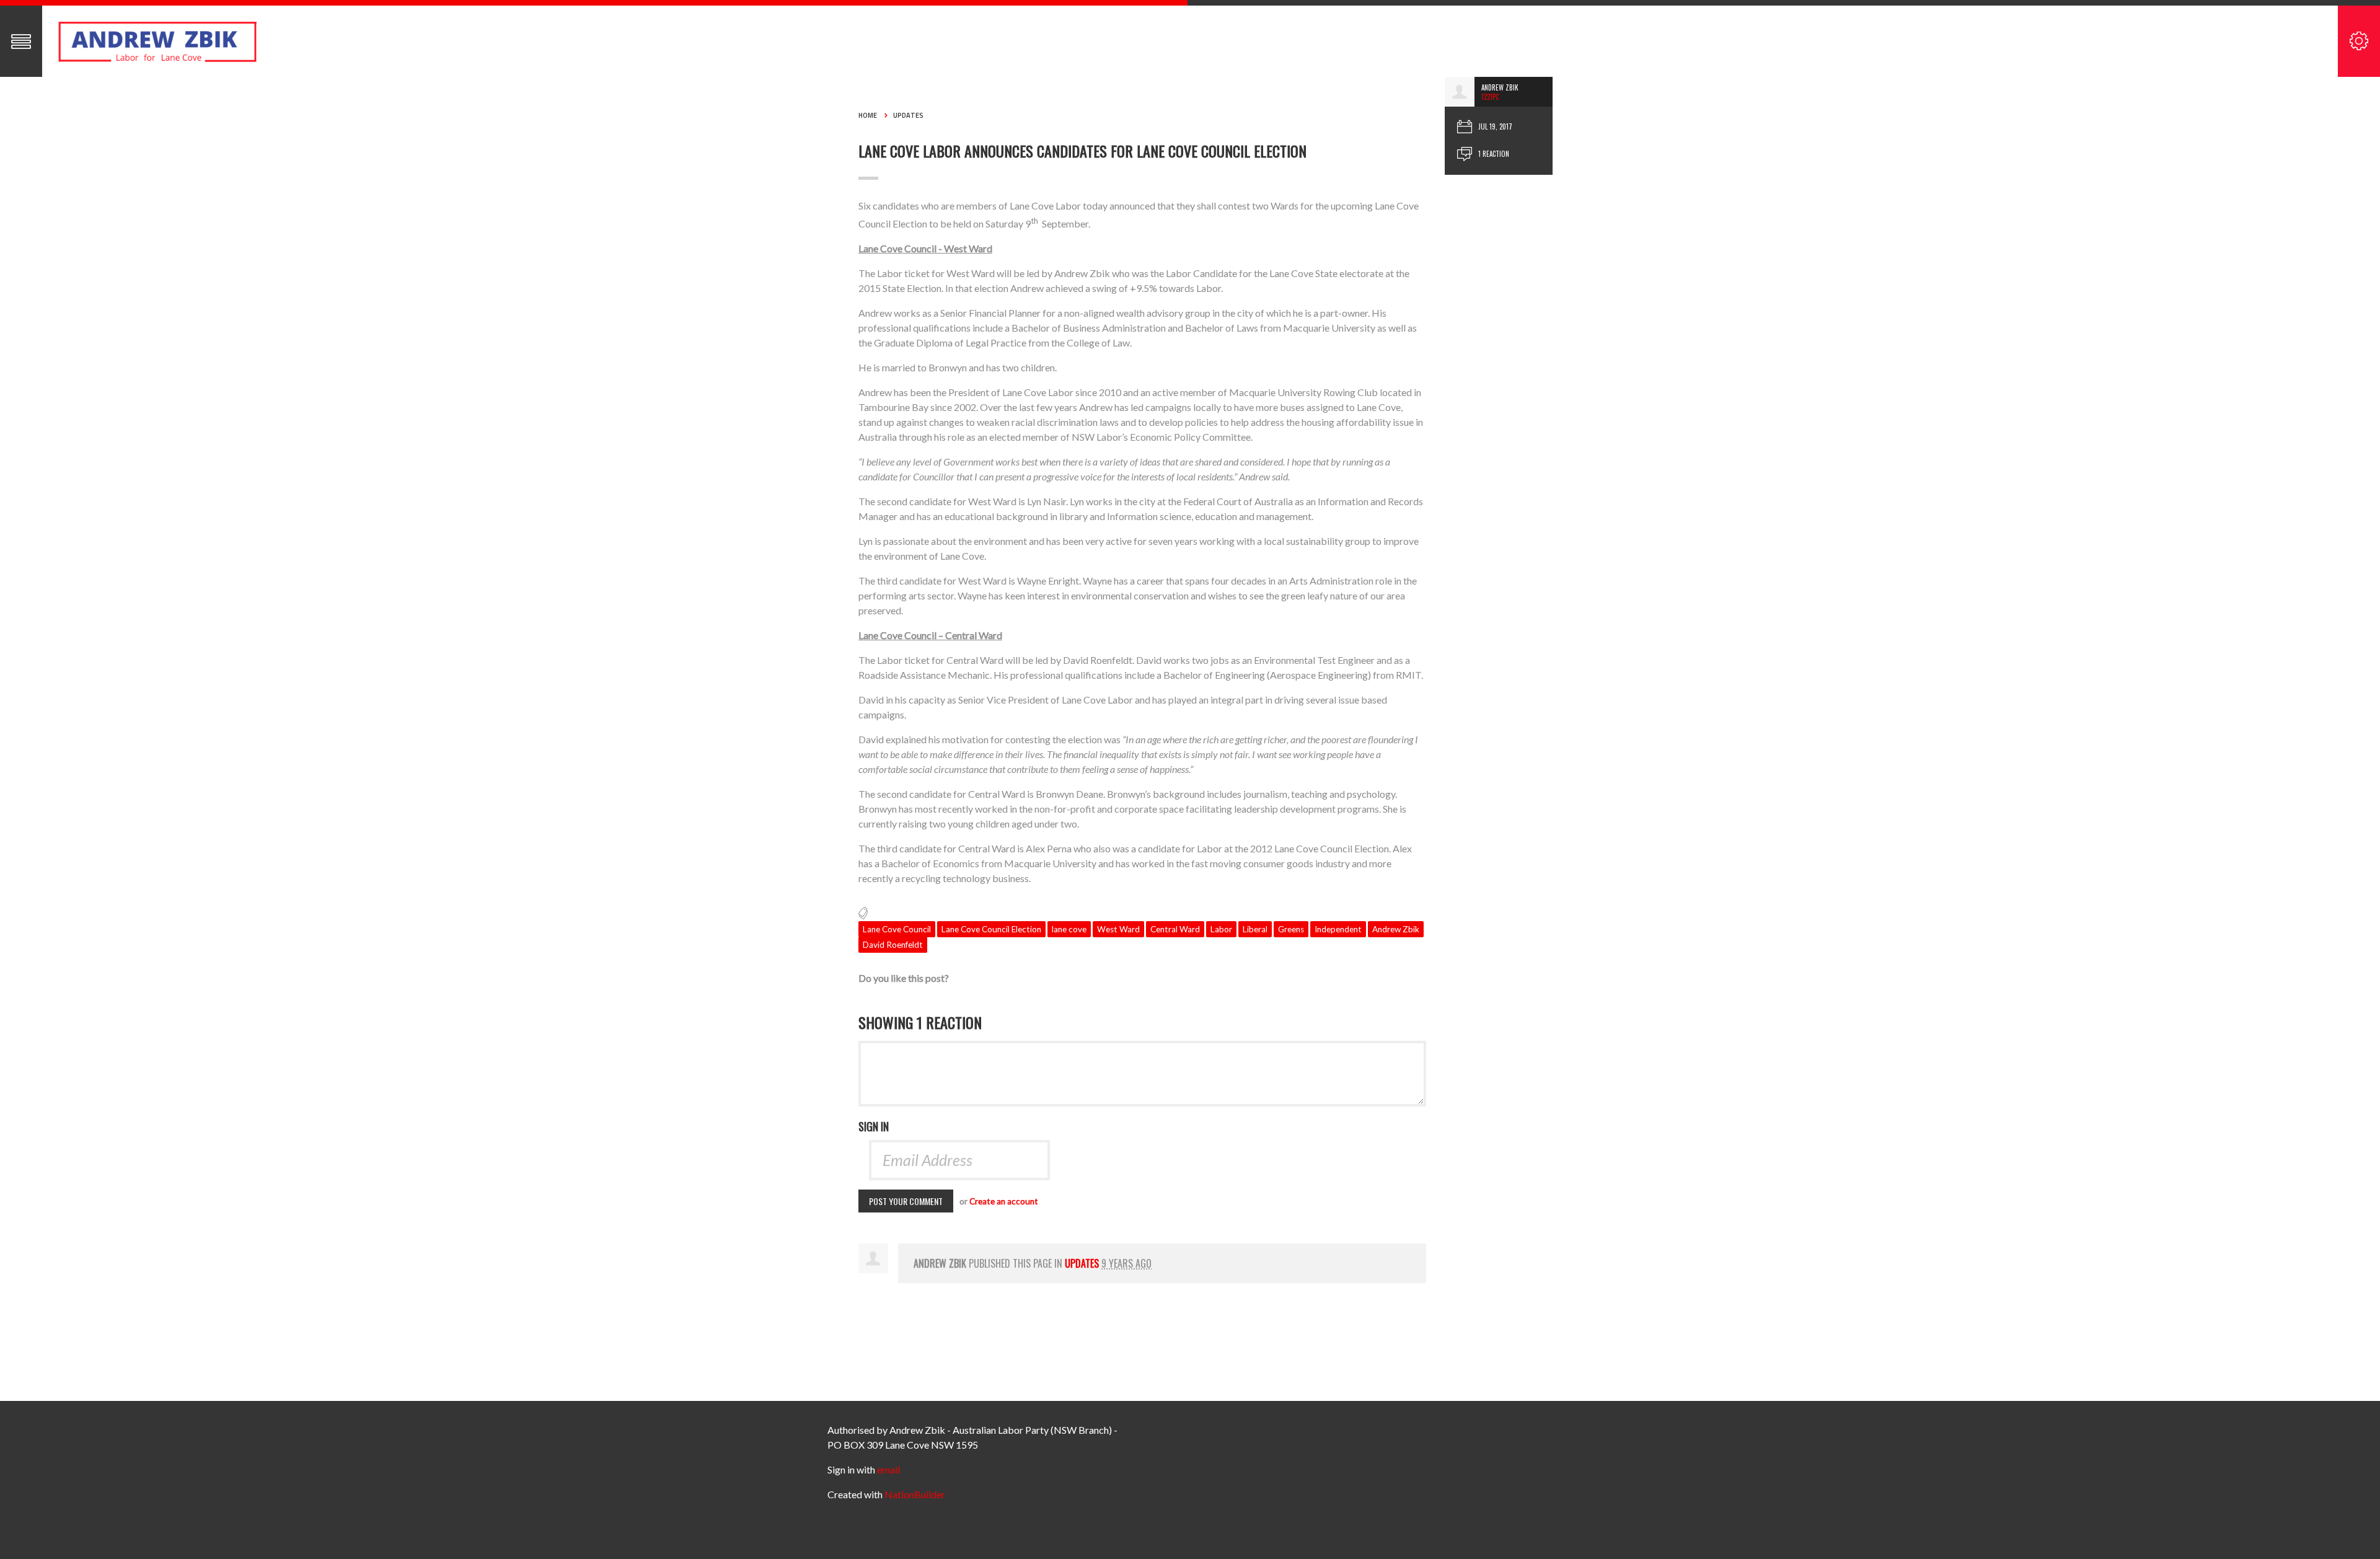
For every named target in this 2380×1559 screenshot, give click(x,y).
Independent (1338, 929)
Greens (1291, 929)
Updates (908, 115)
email (888, 1469)
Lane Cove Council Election (991, 929)
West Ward (1118, 929)
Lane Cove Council (897, 929)
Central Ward (1175, 929)
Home (868, 115)
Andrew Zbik (1396, 929)
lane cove (1069, 929)
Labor (1221, 929)
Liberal (1255, 929)
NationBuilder (915, 1494)
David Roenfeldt (893, 945)
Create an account (1004, 1201)
